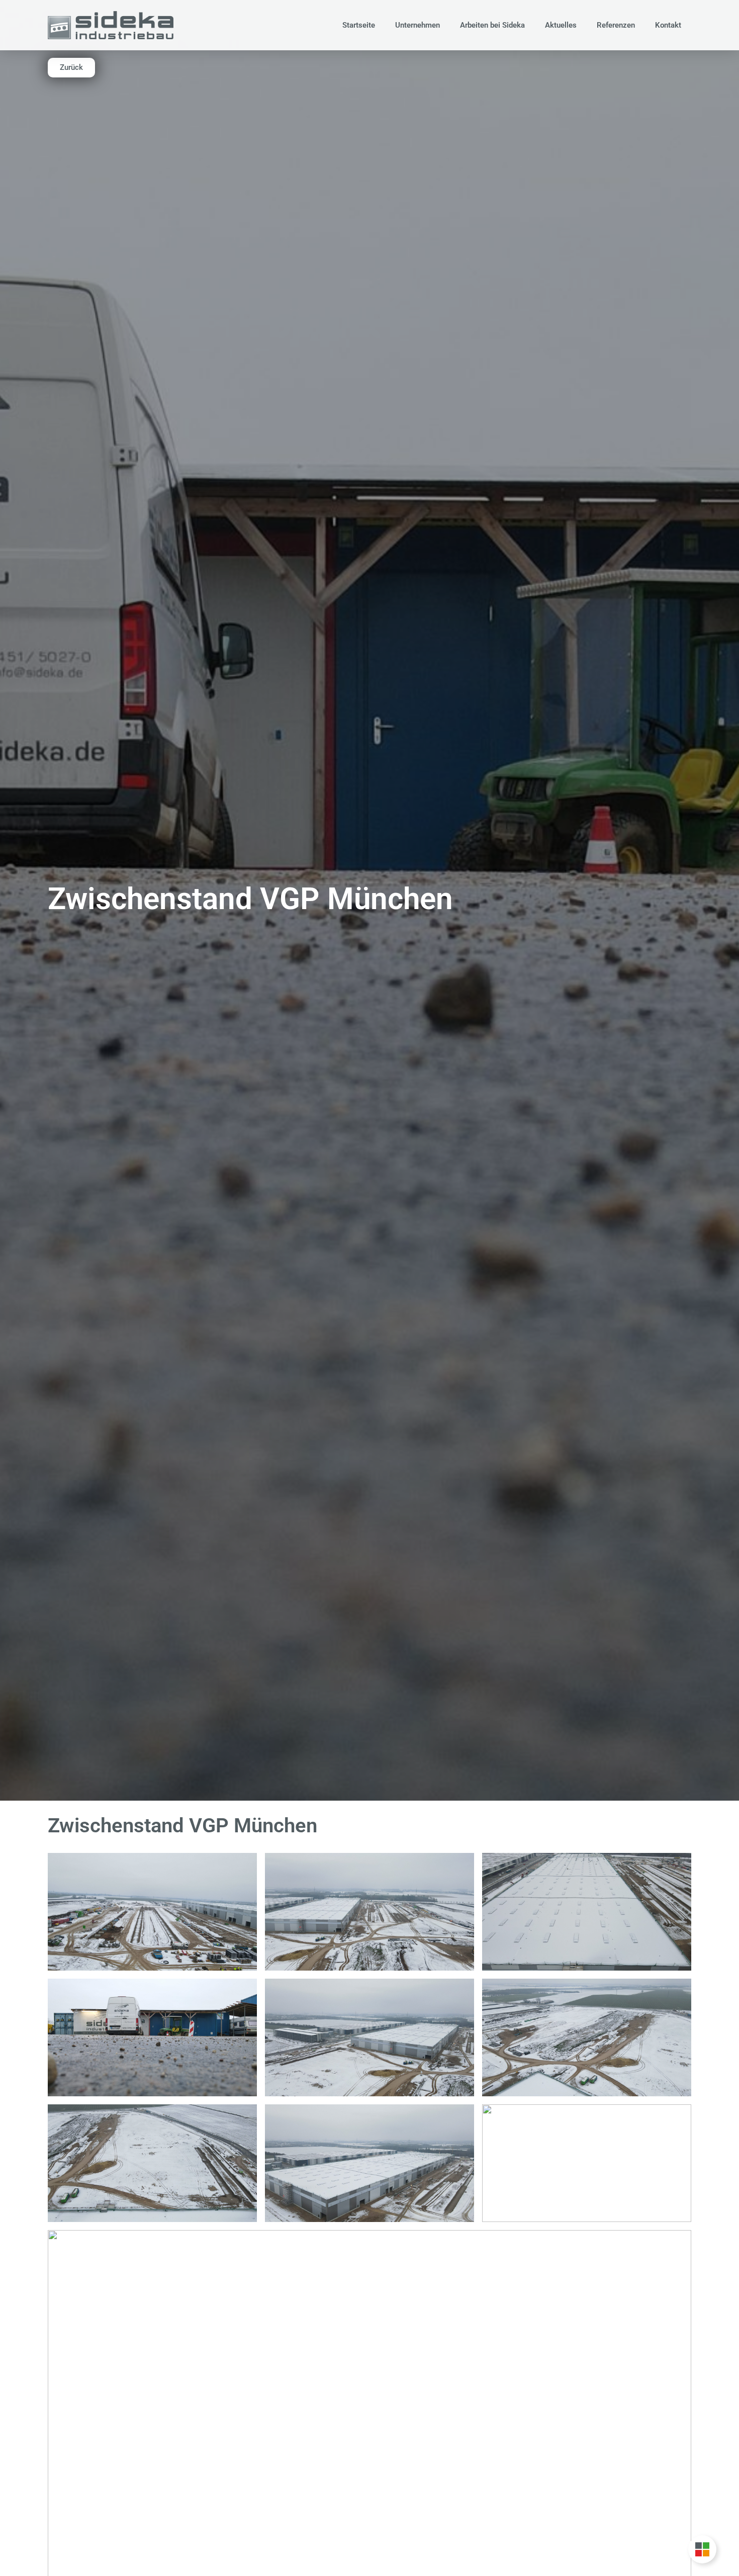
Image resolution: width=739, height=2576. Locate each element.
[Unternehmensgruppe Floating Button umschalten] (702, 2549)
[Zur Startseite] (111, 25)
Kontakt (668, 25)
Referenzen (616, 25)
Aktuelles (561, 25)
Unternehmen (418, 25)
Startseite (359, 25)
